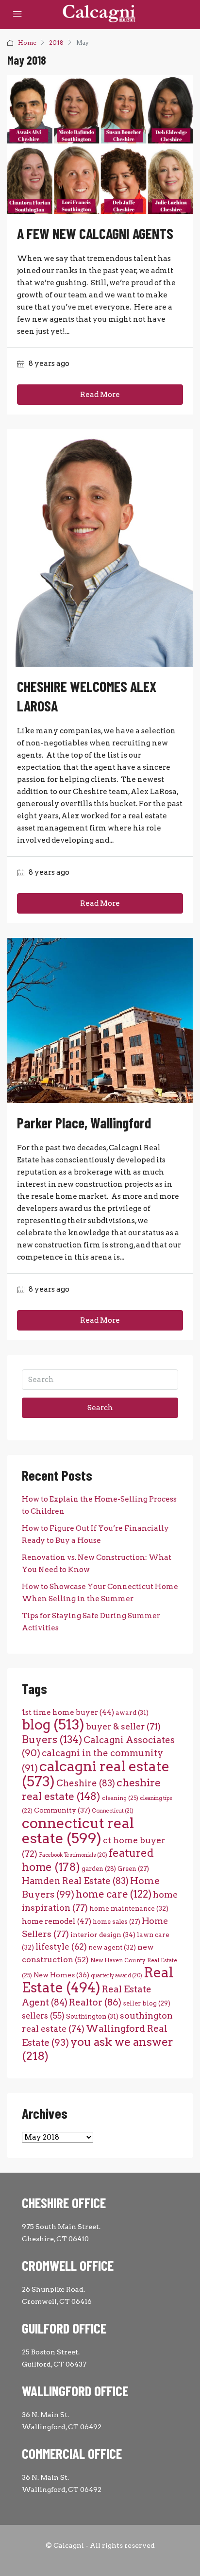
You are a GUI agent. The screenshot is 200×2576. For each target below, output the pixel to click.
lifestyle (61, 1947)
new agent (112, 1947)
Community (62, 1810)
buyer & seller (123, 1726)
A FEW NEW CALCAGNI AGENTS (95, 233)
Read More (100, 395)
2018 (56, 43)
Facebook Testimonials (73, 1855)
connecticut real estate (78, 1831)
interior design (103, 1935)
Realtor (95, 2002)
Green (133, 1869)
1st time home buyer (68, 1712)
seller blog (147, 2003)
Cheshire (86, 1783)
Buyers (52, 1739)
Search (100, 1408)
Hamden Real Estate (75, 1881)
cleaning (120, 1798)
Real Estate (98, 1980)
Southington (92, 2016)
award (132, 1712)
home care (114, 1894)
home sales (117, 1922)
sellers (43, 2016)
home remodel (57, 1921)
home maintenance (129, 1908)
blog (53, 1725)
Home (27, 43)
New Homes (61, 1975)
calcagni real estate (96, 1774)
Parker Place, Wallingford (84, 1123)
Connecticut (113, 1811)
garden (99, 1869)
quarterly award (117, 1976)
